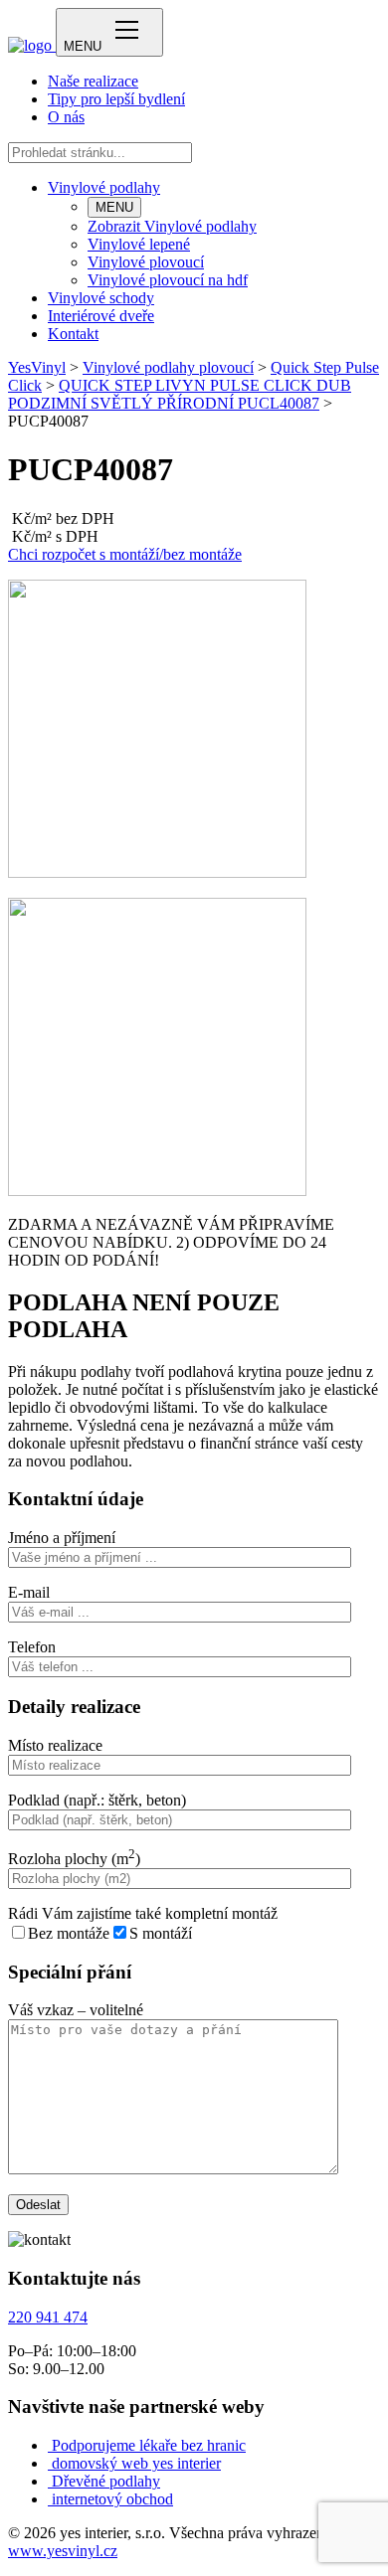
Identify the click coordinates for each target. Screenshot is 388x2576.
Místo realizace (55, 1745)
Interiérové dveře (101, 316)
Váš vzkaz (76, 2010)
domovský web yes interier (136, 2463)
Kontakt (73, 334)
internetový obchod (112, 2499)
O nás (66, 117)
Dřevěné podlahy (106, 2481)
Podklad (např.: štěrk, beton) (97, 1800)
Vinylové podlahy (104, 187)
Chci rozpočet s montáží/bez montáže (125, 554)
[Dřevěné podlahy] (50, 2481)
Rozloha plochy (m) (74, 1859)
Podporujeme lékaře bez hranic (149, 2445)
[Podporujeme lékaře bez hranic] (50, 2445)
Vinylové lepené (139, 244)
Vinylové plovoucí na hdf (168, 280)
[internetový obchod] (50, 2499)
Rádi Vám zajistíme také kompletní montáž (143, 1913)
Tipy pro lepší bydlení (116, 99)
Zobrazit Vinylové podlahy (172, 226)
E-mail (29, 1592)
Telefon (32, 1647)
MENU (114, 207)
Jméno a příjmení (62, 1538)
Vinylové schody (101, 298)
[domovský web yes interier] (50, 2463)
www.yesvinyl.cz (63, 2551)
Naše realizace (93, 81)
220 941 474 (48, 2317)
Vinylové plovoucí (146, 262)
